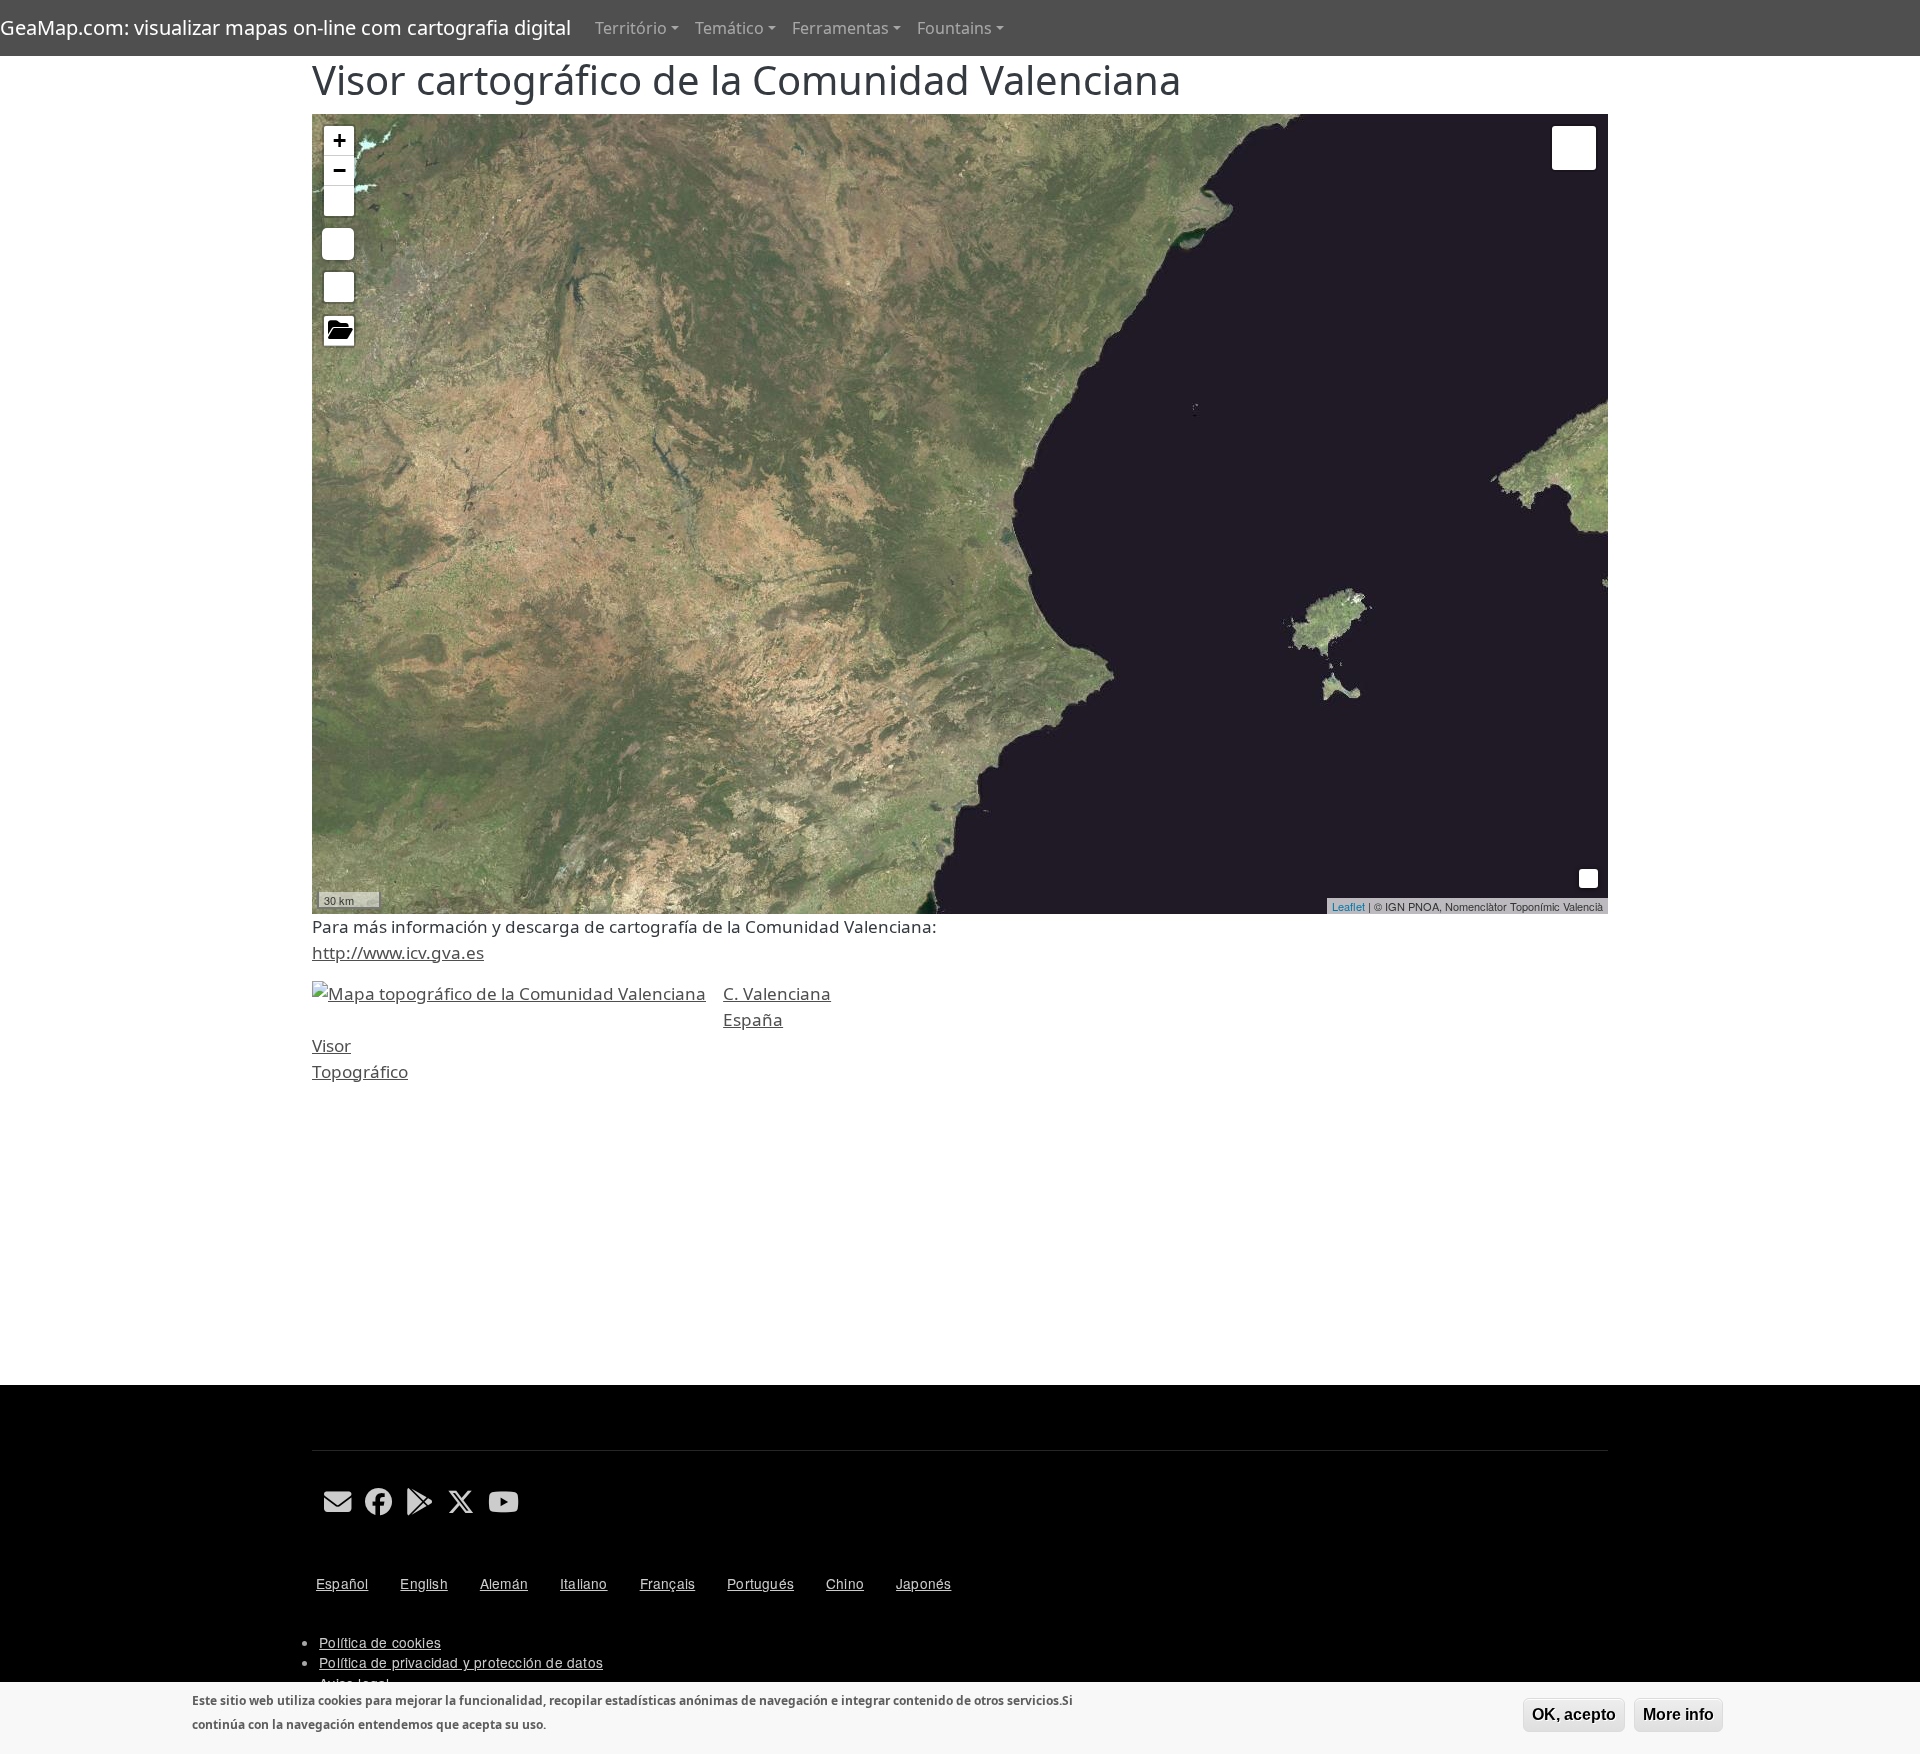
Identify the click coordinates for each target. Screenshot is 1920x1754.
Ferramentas (840, 28)
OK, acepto (1574, 1714)
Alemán (504, 1583)
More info (1678, 1714)
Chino (845, 1583)
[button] (339, 201)
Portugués (760, 1583)
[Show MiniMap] (1585, 875)
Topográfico (360, 1071)
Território (631, 28)
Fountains (954, 28)
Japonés (923, 1583)
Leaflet (1348, 906)
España (753, 1019)
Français (668, 1583)
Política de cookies (380, 1642)
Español (342, 1583)
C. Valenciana (777, 993)
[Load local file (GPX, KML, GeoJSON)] (339, 331)
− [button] (339, 170)
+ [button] (339, 140)
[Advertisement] (912, 1245)
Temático (729, 28)
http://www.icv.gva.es (398, 952)
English (423, 1583)
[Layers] (1574, 148)
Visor (331, 1045)
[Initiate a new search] (339, 287)
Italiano (584, 1583)
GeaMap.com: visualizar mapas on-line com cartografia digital (285, 27)
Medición (338, 244)
